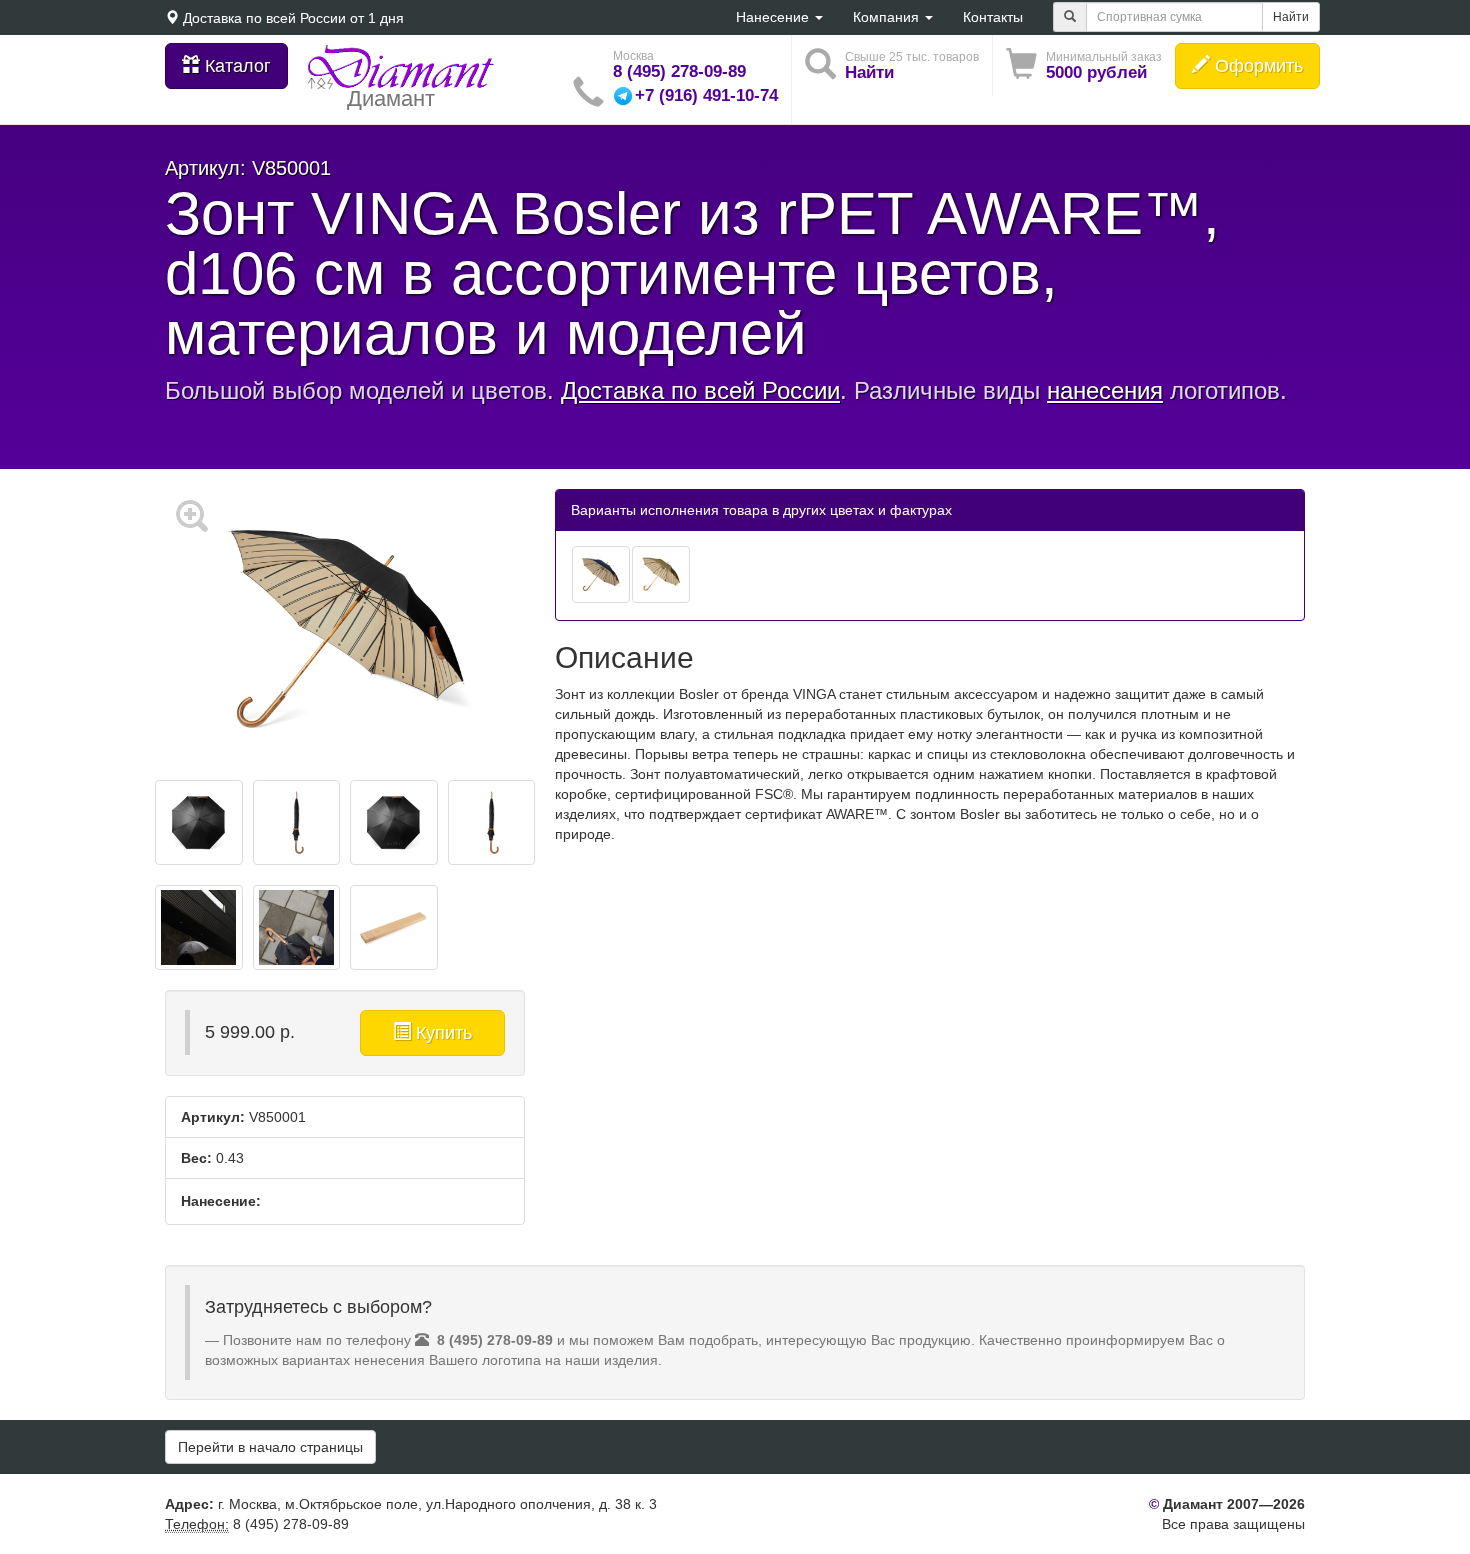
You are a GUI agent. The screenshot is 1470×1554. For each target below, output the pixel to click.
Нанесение (774, 17)
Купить (441, 1033)
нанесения (1105, 390)
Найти (1291, 17)
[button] (1084, 65)
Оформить (1256, 66)
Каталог (235, 66)
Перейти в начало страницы (270, 1447)
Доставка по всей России (264, 18)
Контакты (993, 17)
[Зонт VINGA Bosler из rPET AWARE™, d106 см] (601, 575)
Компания (888, 17)
